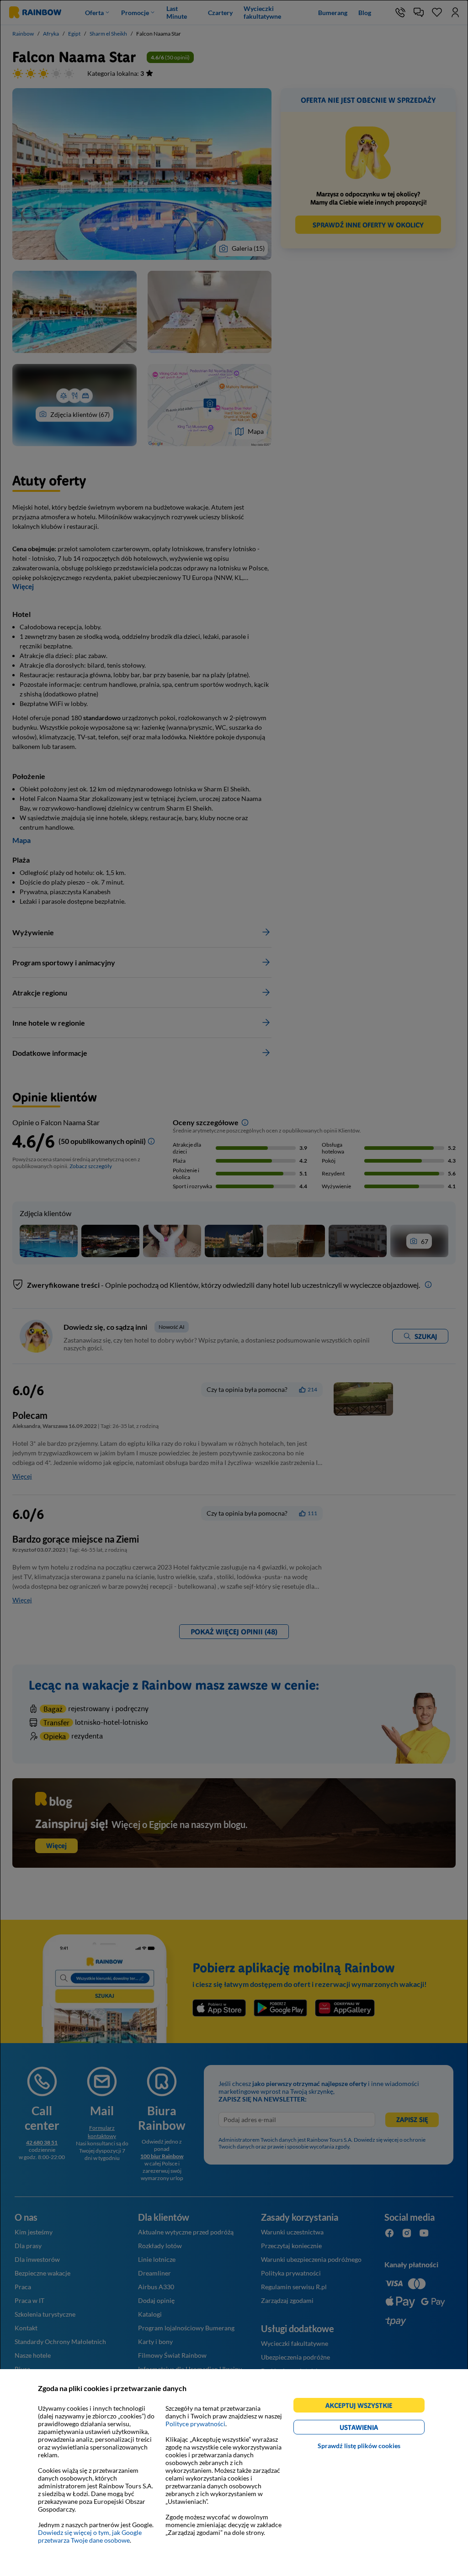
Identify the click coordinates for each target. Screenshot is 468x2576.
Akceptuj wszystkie (363, 2407)
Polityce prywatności (195, 2424)
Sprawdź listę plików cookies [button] (359, 2446)
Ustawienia (375, 2429)
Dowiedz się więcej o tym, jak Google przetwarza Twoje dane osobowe (90, 2536)
